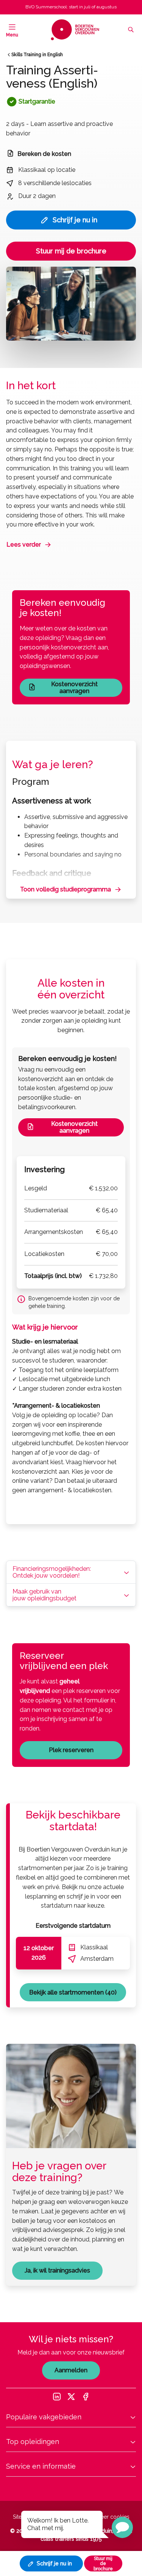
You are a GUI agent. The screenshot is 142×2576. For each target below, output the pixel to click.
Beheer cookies (110, 2517)
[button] (122, 2527)
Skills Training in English (37, 55)
